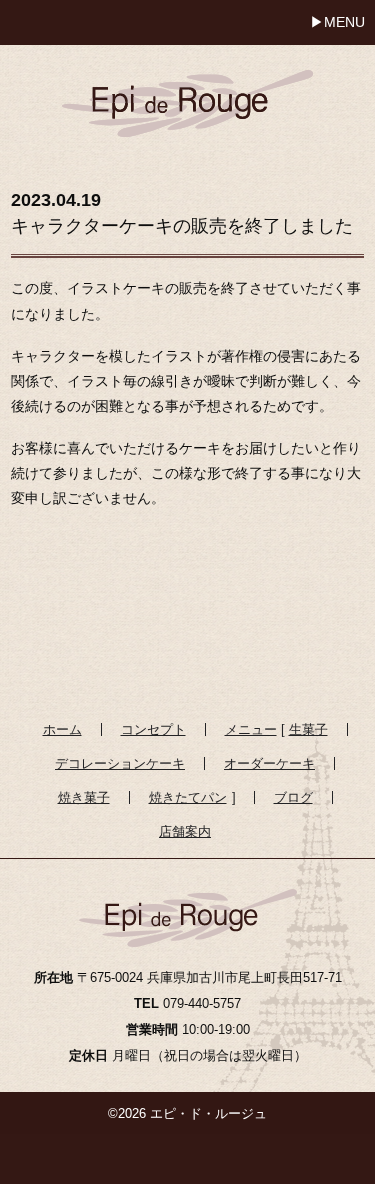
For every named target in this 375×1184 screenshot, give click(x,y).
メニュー (251, 729)
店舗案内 (185, 831)
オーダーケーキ (269, 763)
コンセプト (153, 729)
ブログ (293, 797)
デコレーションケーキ (120, 763)
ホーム (62, 729)
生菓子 (308, 729)
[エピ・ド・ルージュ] (187, 89)
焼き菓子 (84, 797)
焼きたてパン (188, 797)
